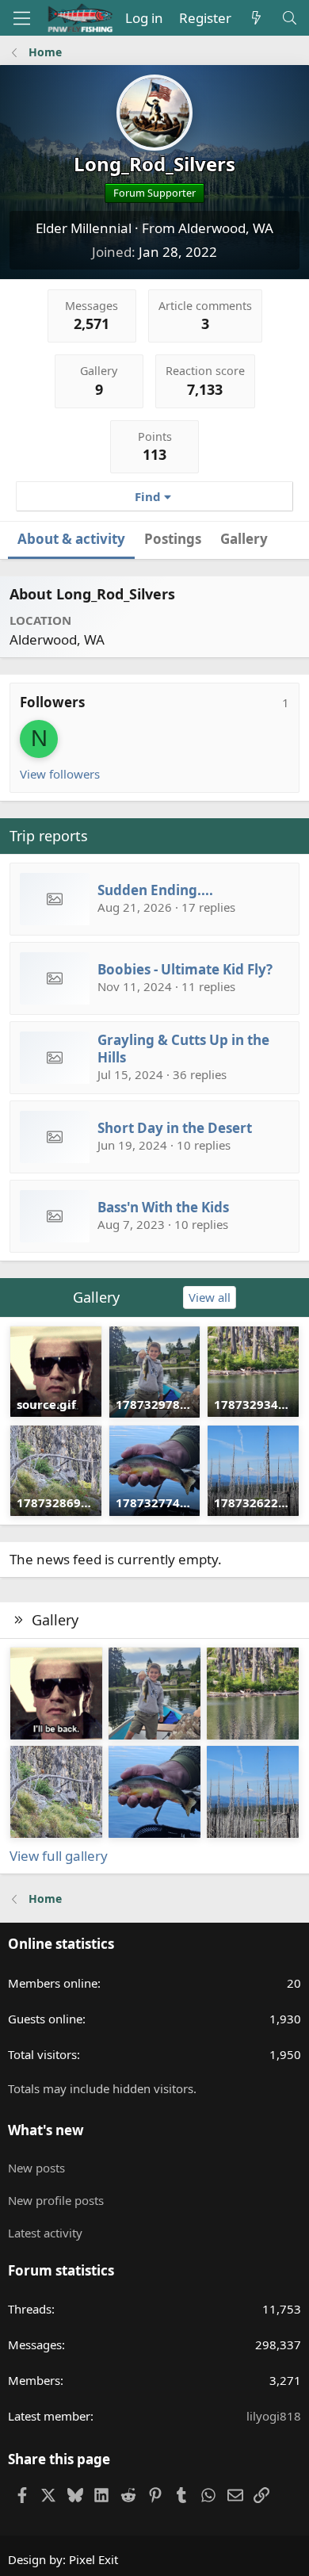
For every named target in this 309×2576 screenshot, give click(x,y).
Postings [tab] (173, 539)
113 (154, 454)
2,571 (92, 323)
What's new (46, 2130)
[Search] (289, 18)
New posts (36, 2168)
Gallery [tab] (244, 539)
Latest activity (45, 2233)
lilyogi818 (274, 2416)
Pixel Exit (93, 2559)
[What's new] (256, 18)
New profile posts (56, 2200)
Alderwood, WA (226, 228)
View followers (60, 774)
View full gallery (59, 1856)
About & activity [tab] (71, 539)
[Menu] (22, 18)
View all (210, 1297)
